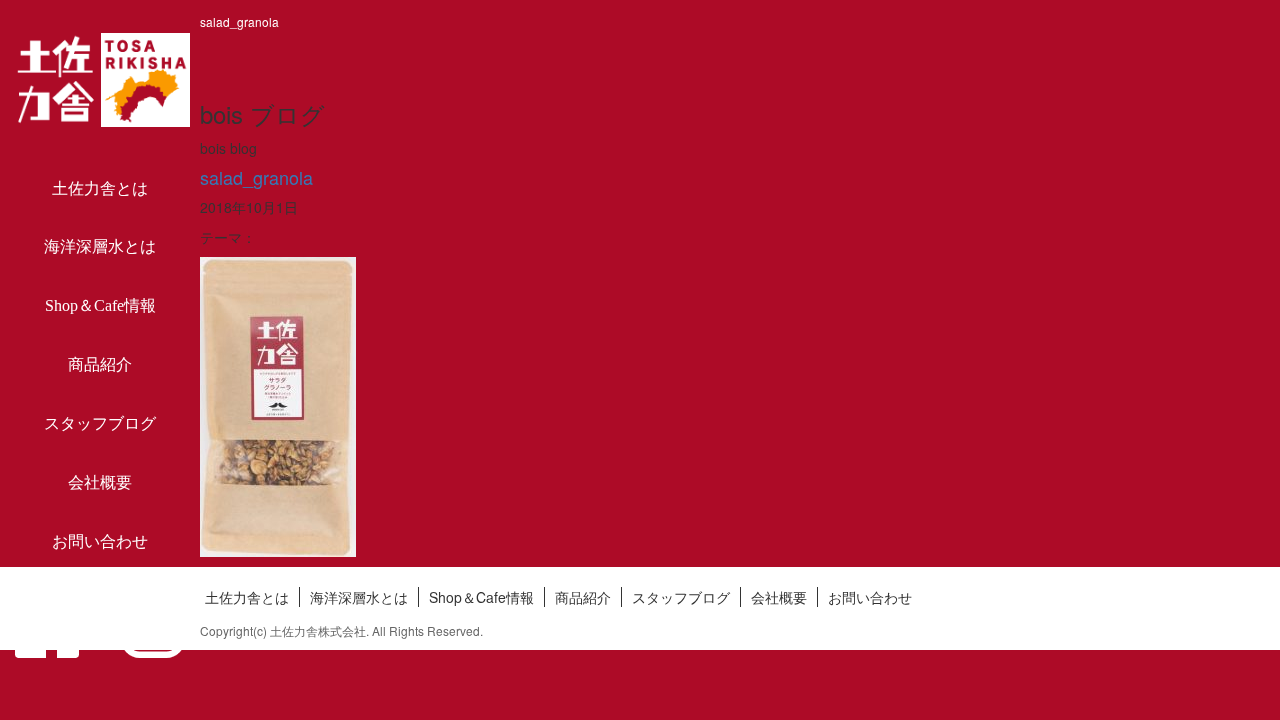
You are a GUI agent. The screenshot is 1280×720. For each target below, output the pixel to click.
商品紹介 (100, 364)
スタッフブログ (100, 423)
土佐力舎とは (100, 188)
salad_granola (256, 177)
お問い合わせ (100, 541)
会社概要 (100, 482)
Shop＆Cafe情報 (100, 305)
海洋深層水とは (100, 246)
